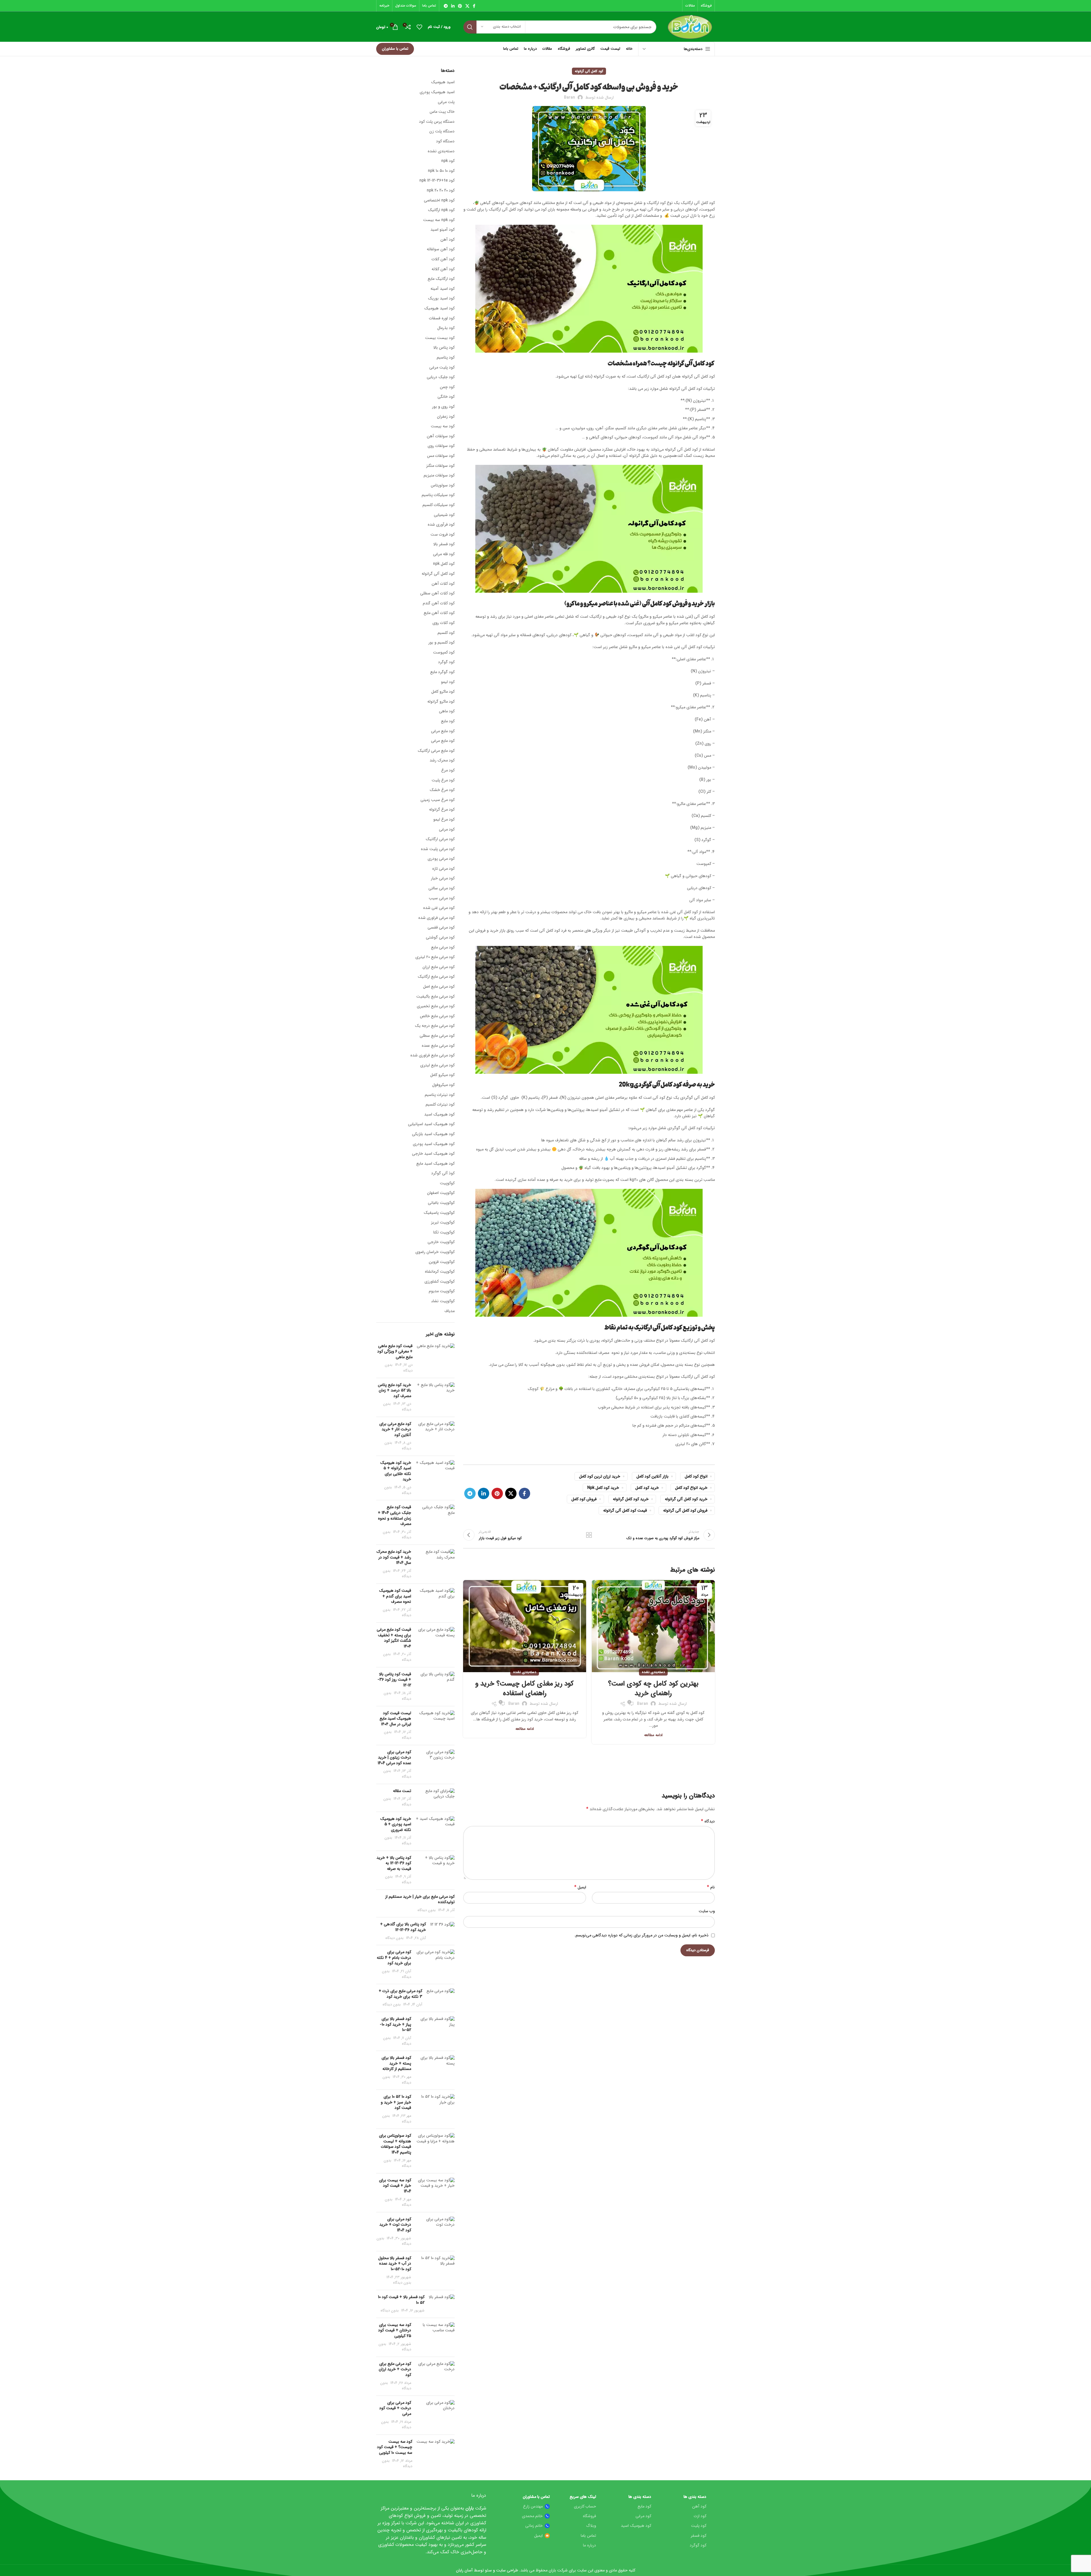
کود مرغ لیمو (444, 820)
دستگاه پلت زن (442, 132)
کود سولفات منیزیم (439, 476)
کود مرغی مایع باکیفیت (435, 997)
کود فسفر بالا (444, 544)
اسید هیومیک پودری (437, 92)
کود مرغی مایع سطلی (437, 1036)
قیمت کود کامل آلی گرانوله (625, 1510)
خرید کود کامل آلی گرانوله (686, 1499)
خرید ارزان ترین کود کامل (600, 1476)
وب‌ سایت (707, 1911)
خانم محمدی (532, 2516)
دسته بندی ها (695, 2497)
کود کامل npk (444, 564)
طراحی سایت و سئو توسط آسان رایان (487, 2570)
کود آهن (447, 240)
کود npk (448, 161)
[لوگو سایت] (690, 27)
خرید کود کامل (647, 1488)
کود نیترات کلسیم (440, 1105)
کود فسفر (698, 2536)
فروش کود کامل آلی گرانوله (685, 1510)
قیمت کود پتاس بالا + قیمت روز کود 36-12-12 (394, 1680)
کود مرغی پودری (441, 859)
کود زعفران (446, 417)
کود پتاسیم (446, 358)
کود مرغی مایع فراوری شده (432, 1056)
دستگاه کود (445, 142)
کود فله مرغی (444, 554)
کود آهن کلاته (443, 269)
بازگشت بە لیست (589, 1535)
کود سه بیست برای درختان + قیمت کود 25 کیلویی (395, 2330)
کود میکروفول (443, 1085)
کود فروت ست (443, 535)
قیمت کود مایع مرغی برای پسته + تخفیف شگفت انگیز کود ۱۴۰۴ (394, 1638)
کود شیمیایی (444, 515)
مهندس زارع (533, 2506)
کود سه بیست (443, 426)
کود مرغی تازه (443, 869)
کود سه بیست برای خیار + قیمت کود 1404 (395, 2186)
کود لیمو (448, 682)
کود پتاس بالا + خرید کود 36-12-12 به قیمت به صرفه (394, 1863)
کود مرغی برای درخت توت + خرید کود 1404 (395, 2225)
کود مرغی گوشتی (440, 938)
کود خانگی (446, 397)
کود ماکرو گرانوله (441, 702)
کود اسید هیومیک (439, 309)
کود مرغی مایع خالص (437, 1016)
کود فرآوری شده (441, 525)
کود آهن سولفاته (441, 249)
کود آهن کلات (443, 259)
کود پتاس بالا (444, 348)
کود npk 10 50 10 (441, 171)
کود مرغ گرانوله (442, 810)
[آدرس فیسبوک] (474, 6)
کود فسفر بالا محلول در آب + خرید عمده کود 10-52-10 (395, 2264)
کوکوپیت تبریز (443, 1223)
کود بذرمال (446, 328)
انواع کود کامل (696, 1476)
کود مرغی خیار (443, 879)
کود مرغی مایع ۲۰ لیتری (435, 957)
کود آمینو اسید (443, 230)
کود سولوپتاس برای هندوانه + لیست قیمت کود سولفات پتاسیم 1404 (395, 2144)
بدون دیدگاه (426, 1910)
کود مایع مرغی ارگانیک (436, 751)
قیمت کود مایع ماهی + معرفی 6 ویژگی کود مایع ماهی (395, 1352)
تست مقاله (402, 1791)
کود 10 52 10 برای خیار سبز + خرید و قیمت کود (396, 2102)
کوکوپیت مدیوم (442, 1291)
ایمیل (580, 1887)
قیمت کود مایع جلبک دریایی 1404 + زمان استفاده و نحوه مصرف (394, 1515)
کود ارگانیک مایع (441, 279)
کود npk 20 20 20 (441, 191)
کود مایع (448, 721)
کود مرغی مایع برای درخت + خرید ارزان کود (395, 2369)
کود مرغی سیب (442, 898)
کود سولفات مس (441, 456)
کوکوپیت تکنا (444, 1233)
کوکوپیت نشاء (443, 1301)
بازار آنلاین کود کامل (652, 1476)
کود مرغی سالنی (442, 889)
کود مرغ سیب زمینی (438, 800)
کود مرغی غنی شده (439, 908)
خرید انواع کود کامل (691, 1488)
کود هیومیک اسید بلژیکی (433, 1134)
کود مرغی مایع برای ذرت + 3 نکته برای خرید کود (400, 1994)
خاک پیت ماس (442, 112)
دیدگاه (708, 1821)
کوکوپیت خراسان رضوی (435, 1252)
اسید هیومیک (443, 82)
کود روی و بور (443, 407)
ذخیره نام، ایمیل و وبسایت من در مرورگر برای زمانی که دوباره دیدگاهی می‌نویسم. (642, 1935)
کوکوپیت (447, 1183)
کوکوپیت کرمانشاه (440, 1272)
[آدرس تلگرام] (446, 6)
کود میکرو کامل (442, 1075)
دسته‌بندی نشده (653, 1672)
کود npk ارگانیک (441, 210)
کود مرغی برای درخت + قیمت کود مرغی (395, 2408)
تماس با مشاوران (395, 49)
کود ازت (700, 2516)
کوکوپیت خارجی (441, 1242)
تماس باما (588, 2536)
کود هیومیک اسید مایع (435, 1164)
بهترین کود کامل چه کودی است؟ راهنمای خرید (653, 1689)
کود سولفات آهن (441, 436)
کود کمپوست (444, 653)
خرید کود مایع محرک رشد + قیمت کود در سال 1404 (394, 1557)
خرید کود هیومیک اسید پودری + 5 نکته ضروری (396, 1824)
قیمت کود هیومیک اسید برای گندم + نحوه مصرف (395, 1596)
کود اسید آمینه (443, 289)
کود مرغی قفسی (441, 928)
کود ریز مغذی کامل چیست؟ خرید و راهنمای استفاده (524, 1689)
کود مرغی (447, 830)
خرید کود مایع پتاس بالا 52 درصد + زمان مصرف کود (394, 1390)
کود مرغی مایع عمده (438, 1046)
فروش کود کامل (584, 1499)
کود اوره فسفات (442, 319)
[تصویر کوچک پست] (436, 1358)
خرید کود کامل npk (603, 1488)
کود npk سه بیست (439, 220)
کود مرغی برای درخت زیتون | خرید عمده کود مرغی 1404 (394, 1758)
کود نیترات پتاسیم (440, 1095)
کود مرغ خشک (442, 790)
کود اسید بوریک (441, 299)
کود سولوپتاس (443, 486)
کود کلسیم (446, 633)
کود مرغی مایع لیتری (437, 1066)
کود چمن (447, 387)
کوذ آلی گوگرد (443, 1173)
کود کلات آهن (443, 584)
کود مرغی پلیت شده (438, 849)
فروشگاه (589, 2516)
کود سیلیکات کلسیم (439, 505)
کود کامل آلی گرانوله (589, 71)
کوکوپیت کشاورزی (440, 1282)
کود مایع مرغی (443, 731)
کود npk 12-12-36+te (437, 181)
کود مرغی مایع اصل (439, 987)
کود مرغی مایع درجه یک (435, 1026)
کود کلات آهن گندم (439, 604)
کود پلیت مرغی (442, 368)
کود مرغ (448, 771)
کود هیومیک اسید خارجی (433, 1154)
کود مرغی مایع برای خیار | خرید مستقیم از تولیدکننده (420, 1899)
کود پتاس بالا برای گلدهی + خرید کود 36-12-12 (403, 1927)
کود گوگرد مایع (442, 672)
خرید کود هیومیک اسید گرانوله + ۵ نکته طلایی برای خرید (396, 1471)
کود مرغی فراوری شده (436, 918)
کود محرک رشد (442, 761)
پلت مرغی (446, 102)
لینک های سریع (583, 2497)
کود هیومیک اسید (439, 1115)
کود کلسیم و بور (442, 643)
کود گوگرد (446, 662)
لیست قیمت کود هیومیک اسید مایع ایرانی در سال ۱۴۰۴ (395, 1719)
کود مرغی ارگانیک (440, 839)
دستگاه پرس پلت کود (437, 122)
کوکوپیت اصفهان (441, 1193)
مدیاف (449, 1311)
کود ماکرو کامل (443, 692)
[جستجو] (470, 27)
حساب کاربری (585, 2506)
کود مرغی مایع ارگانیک (436, 977)
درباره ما (590, 2545)
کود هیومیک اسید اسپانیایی (431, 1124)
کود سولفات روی (441, 446)
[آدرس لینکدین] (453, 6)
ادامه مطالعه (653, 1735)
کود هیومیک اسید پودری (434, 1144)
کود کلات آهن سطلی (437, 594)
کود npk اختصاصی (439, 201)
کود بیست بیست (440, 338)
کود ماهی (447, 711)
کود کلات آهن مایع (439, 613)
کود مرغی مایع (443, 948)
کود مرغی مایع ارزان (439, 967)
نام (711, 1887)
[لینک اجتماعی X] (467, 6)
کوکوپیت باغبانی (441, 1203)
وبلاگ (591, 2526)
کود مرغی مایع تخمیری (436, 1006)
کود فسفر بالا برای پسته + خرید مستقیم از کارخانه (396, 2063)
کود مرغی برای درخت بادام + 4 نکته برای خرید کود (394, 1958)
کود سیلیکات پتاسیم (438, 495)
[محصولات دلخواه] (419, 27)
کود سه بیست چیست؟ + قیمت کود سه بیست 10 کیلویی (395, 2447)
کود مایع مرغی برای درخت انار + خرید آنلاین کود (395, 1429)
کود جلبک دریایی (441, 377)
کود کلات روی (444, 623)
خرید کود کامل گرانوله (631, 1499)
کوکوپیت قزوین (442, 1262)
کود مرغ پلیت (443, 781)
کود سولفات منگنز (440, 466)
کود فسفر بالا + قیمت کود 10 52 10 (401, 2300)
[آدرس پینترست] (460, 6)
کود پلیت (699, 2526)
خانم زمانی (534, 2526)
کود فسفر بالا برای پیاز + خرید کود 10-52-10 (395, 2024)
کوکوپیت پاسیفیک (439, 1213)
